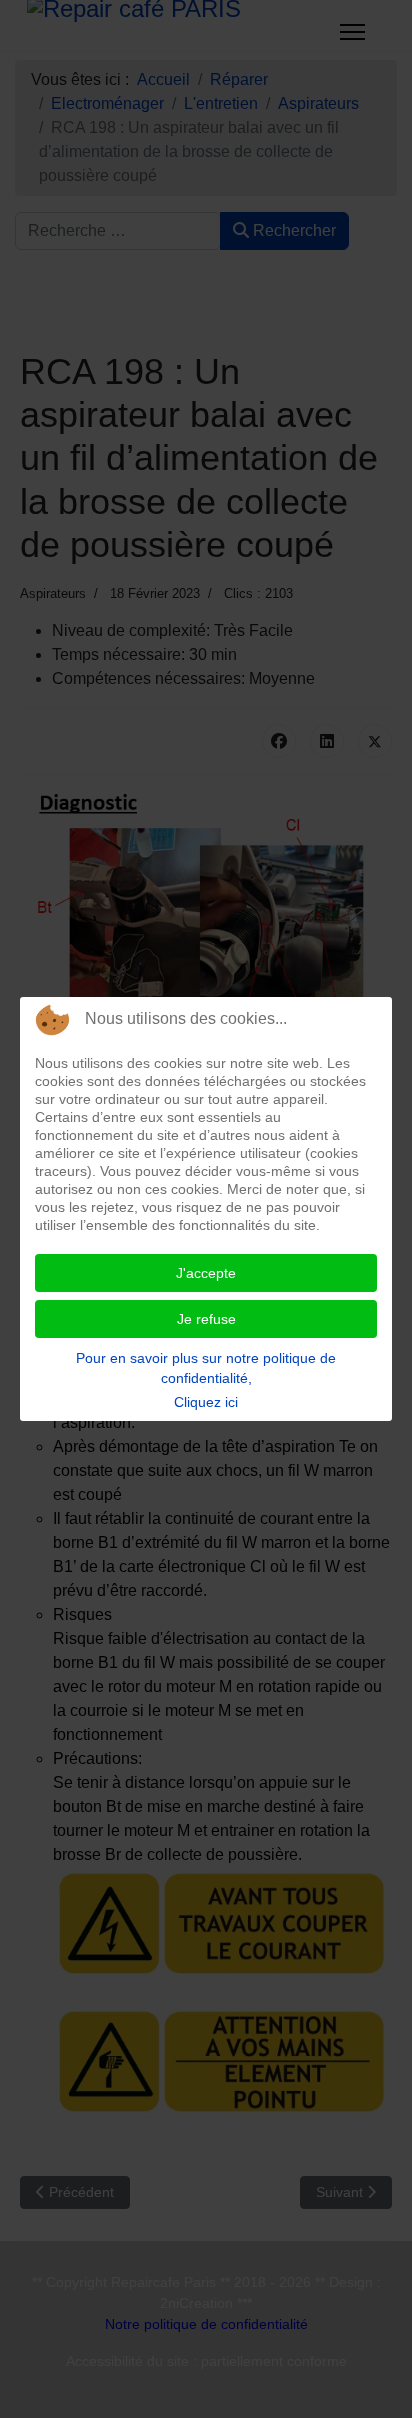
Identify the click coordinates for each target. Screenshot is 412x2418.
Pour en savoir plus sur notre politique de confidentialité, (206, 1368)
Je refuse (206, 1319)
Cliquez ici (206, 1402)
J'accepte (206, 1273)
